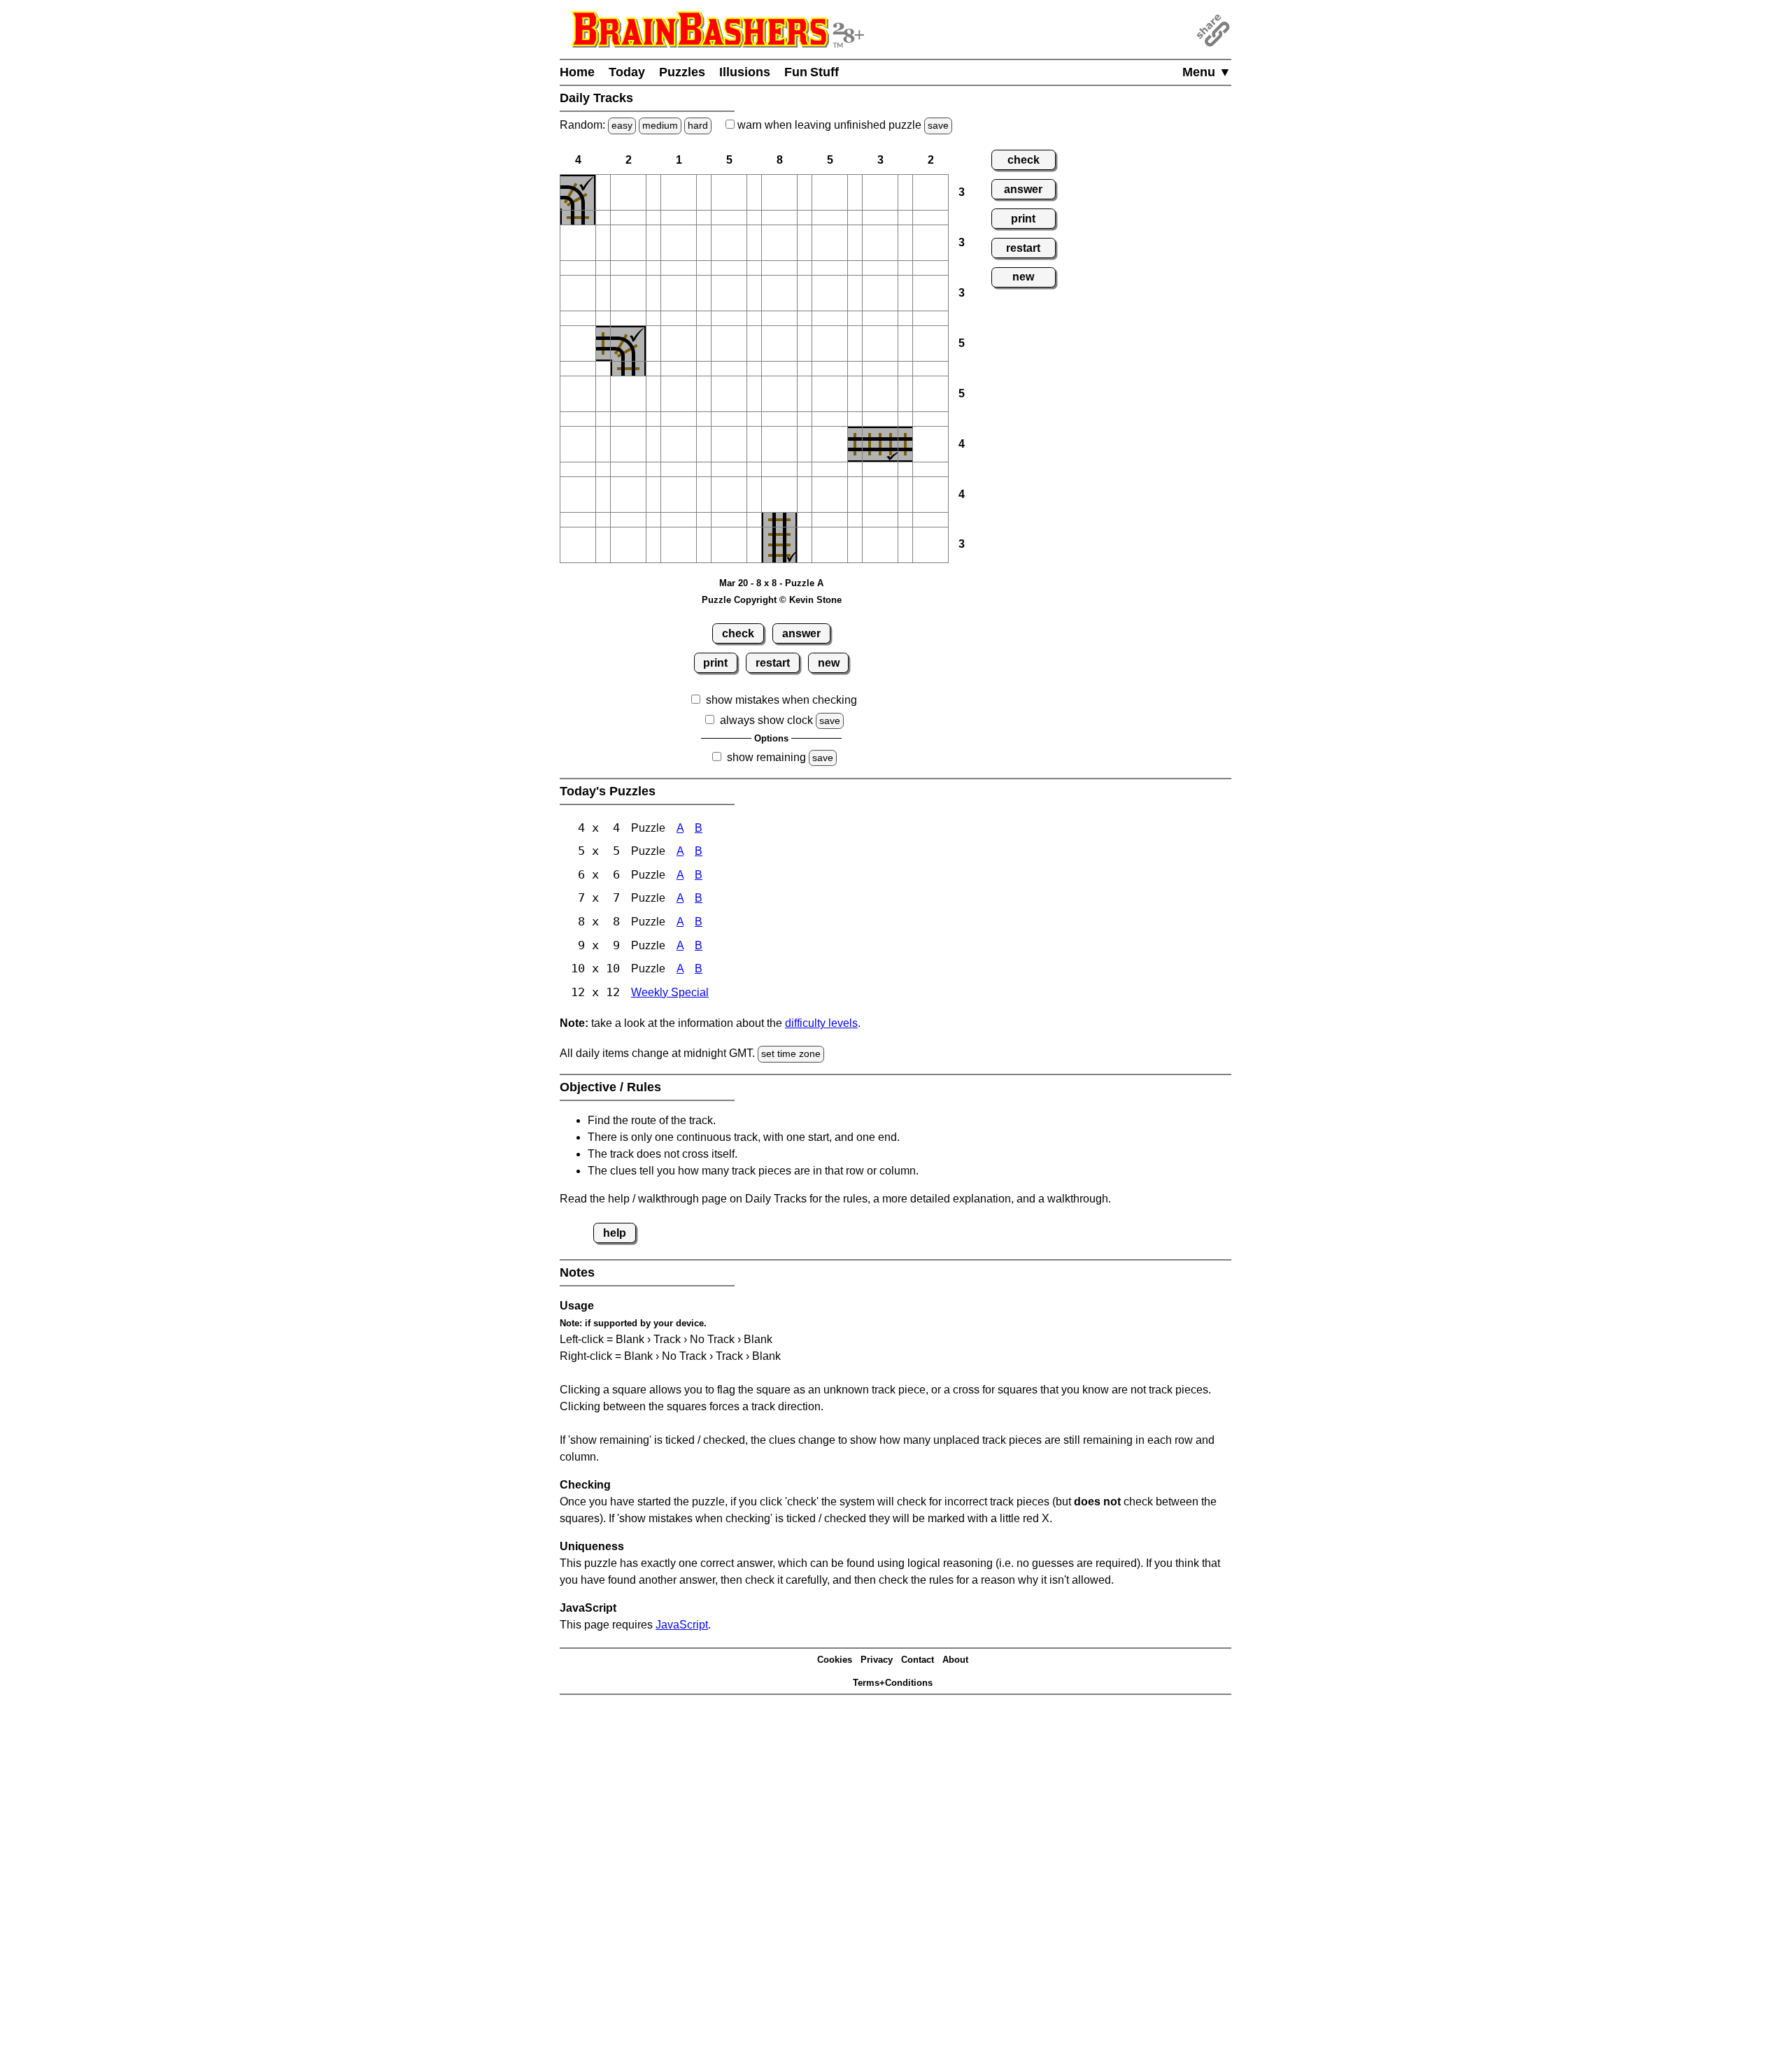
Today (627, 72)
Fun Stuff (812, 72)
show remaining (766, 757)
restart (773, 663)
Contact (918, 1660)
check (738, 633)
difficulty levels (821, 1023)
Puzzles (682, 72)
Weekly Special (670, 992)
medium (660, 125)
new (829, 663)
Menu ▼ (1207, 72)
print (715, 663)
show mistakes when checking (781, 700)
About (955, 1660)
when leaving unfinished (842, 125)
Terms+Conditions (893, 1683)
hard (698, 125)
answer (801, 633)
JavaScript (682, 1625)
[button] (603, 192)
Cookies (835, 1660)
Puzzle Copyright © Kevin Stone (772, 600)
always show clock (766, 720)
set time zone (791, 1053)
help (615, 1233)
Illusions (745, 72)
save (938, 125)
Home (577, 72)
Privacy (877, 1660)
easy (622, 125)
